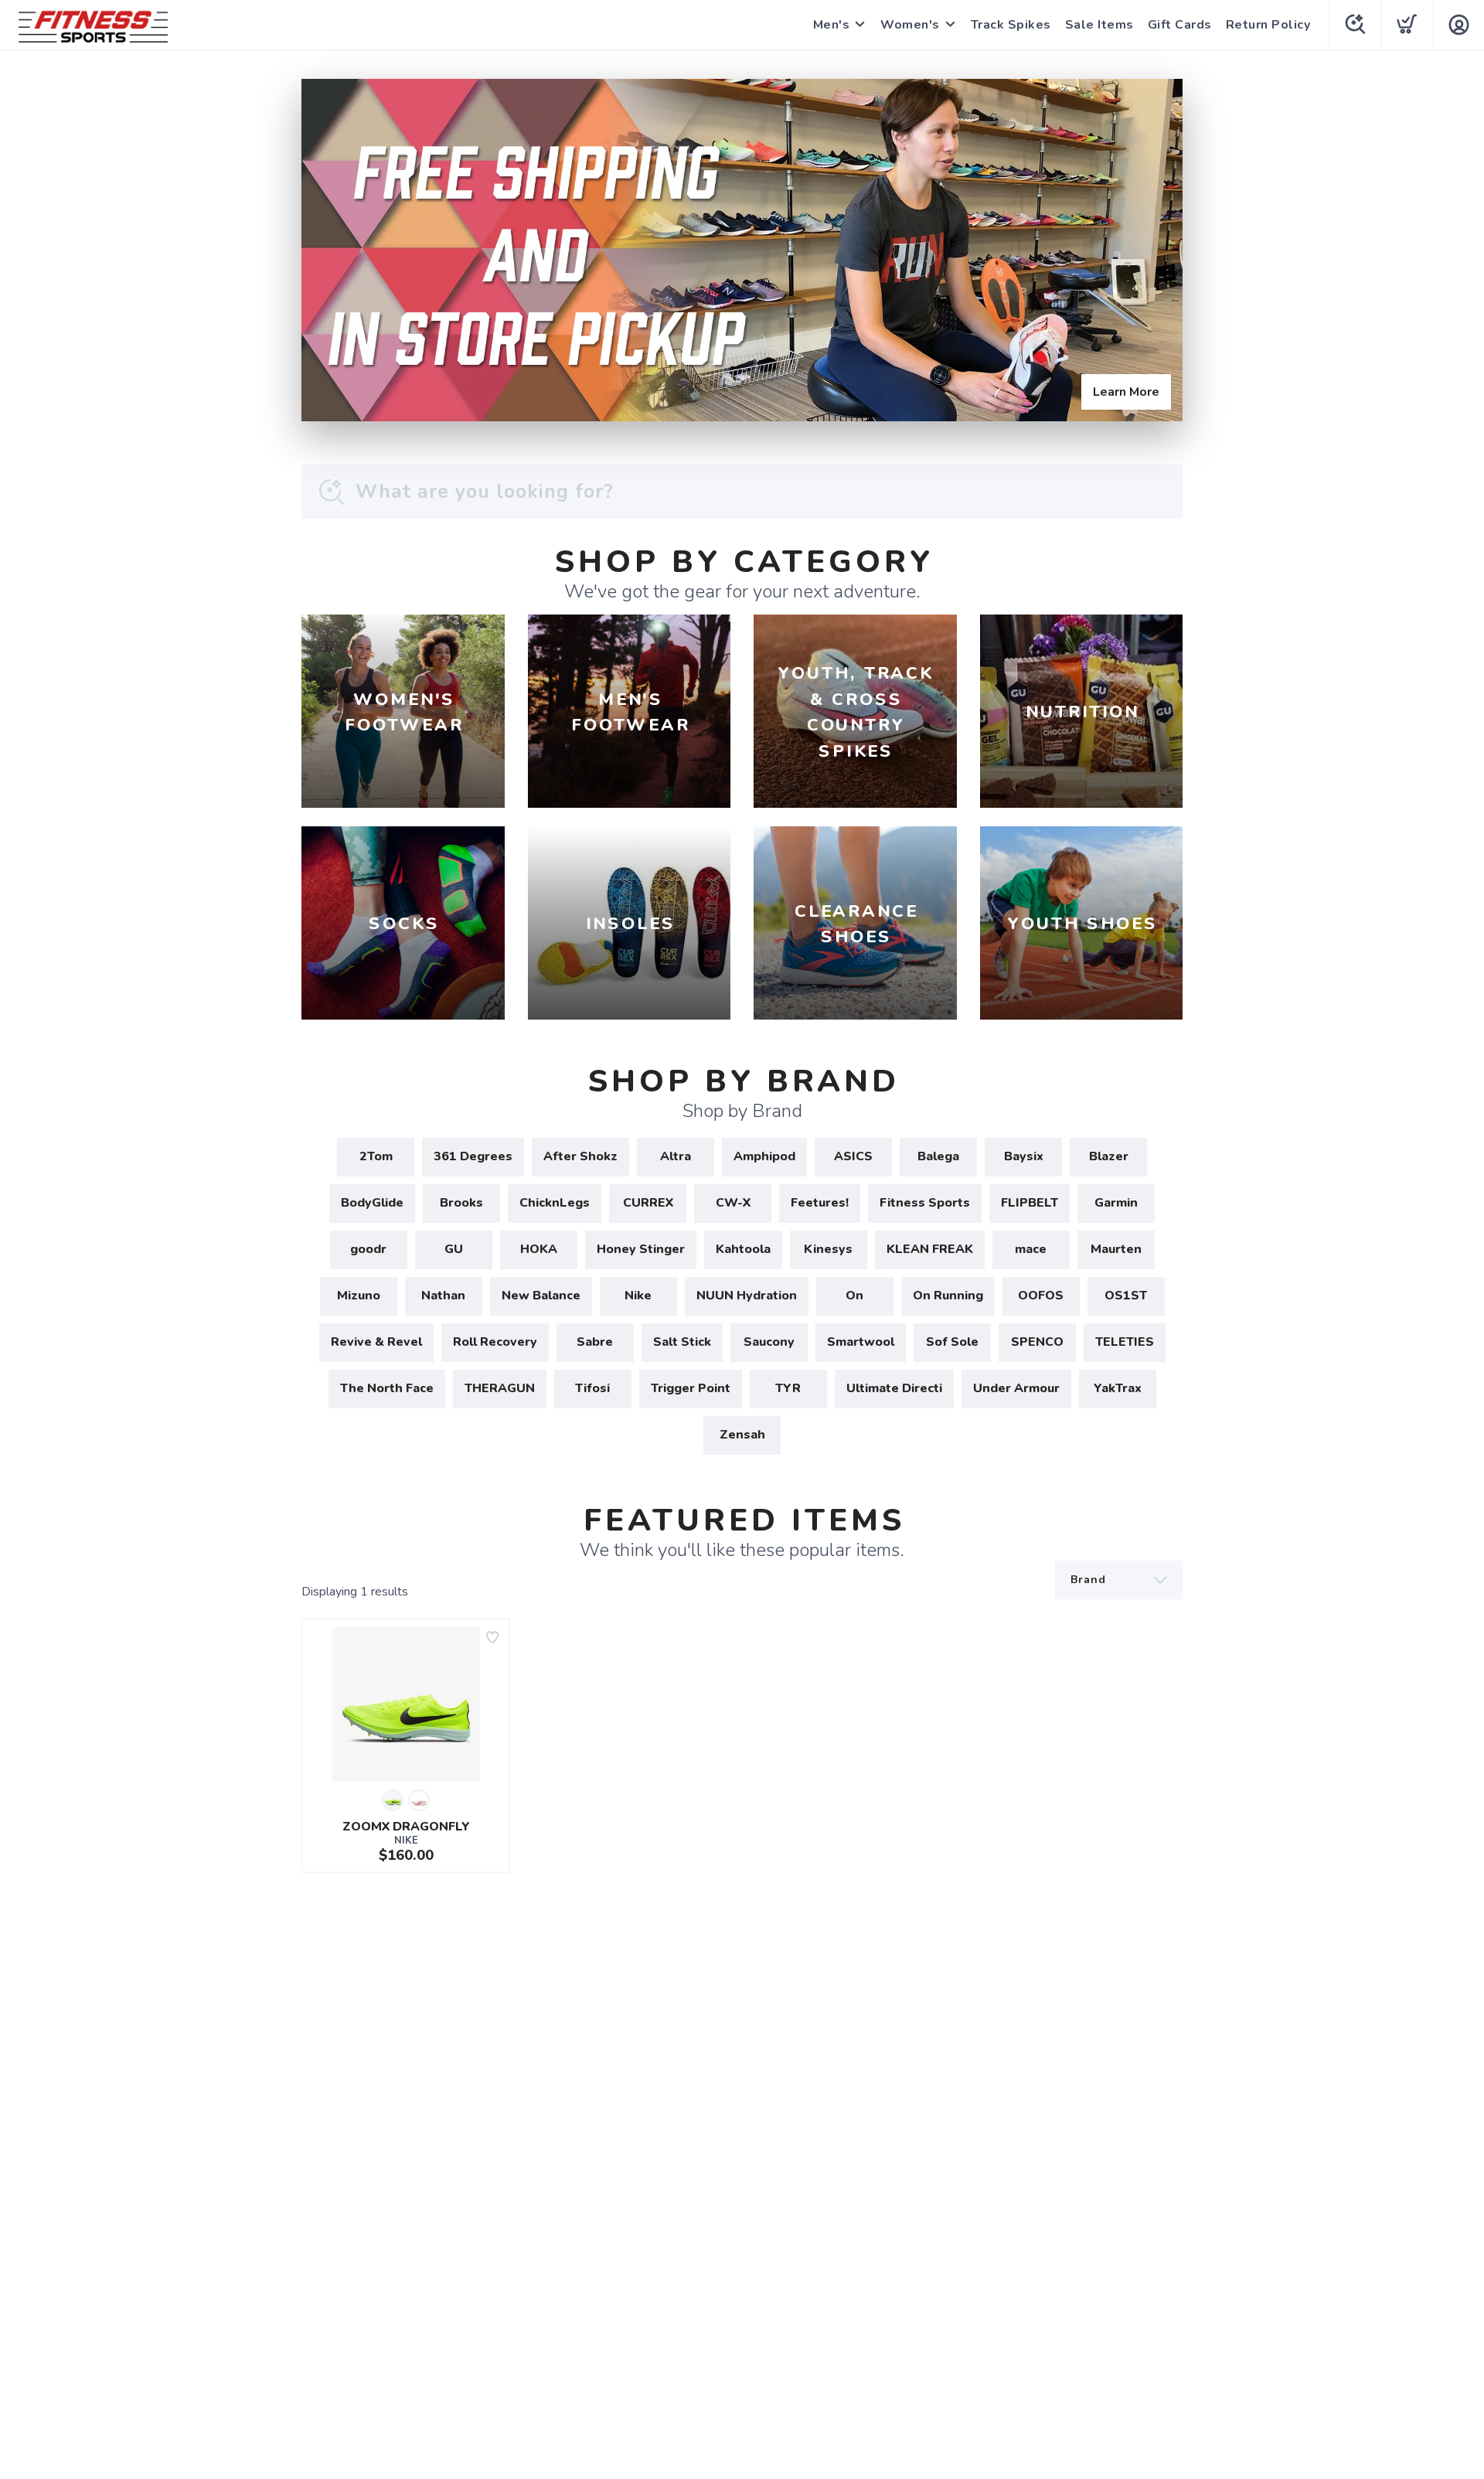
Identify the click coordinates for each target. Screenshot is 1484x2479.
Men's (832, 25)
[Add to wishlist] (492, 1637)
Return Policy (1268, 25)
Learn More (1126, 392)
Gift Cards (1180, 25)
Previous (325, 247)
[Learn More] (742, 250)
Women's (910, 25)
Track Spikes (1011, 25)
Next (1159, 247)
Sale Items (1099, 25)
